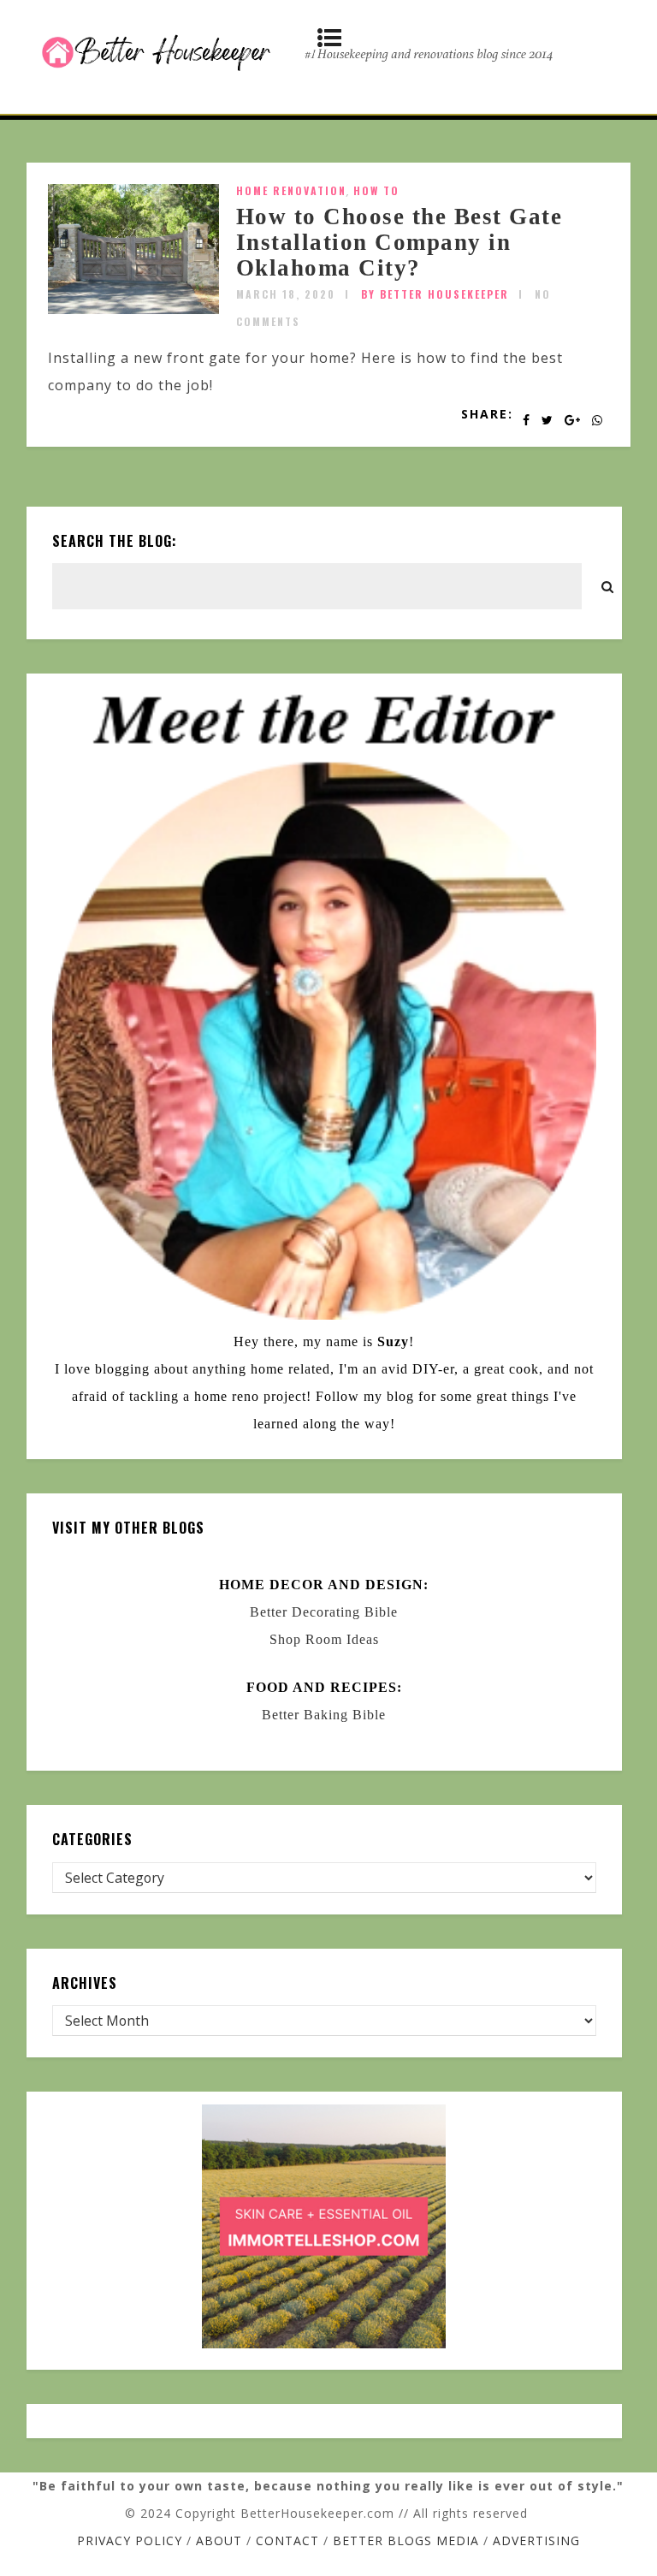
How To (376, 190)
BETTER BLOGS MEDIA (406, 2540)
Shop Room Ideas (324, 1639)
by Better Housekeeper (435, 294)
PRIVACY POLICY (130, 2540)
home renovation (291, 190)
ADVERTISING (536, 2540)
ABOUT (219, 2540)
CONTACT (287, 2540)
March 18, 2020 (286, 294)
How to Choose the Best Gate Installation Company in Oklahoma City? (400, 242)
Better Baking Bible (324, 1715)
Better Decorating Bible (324, 1612)
